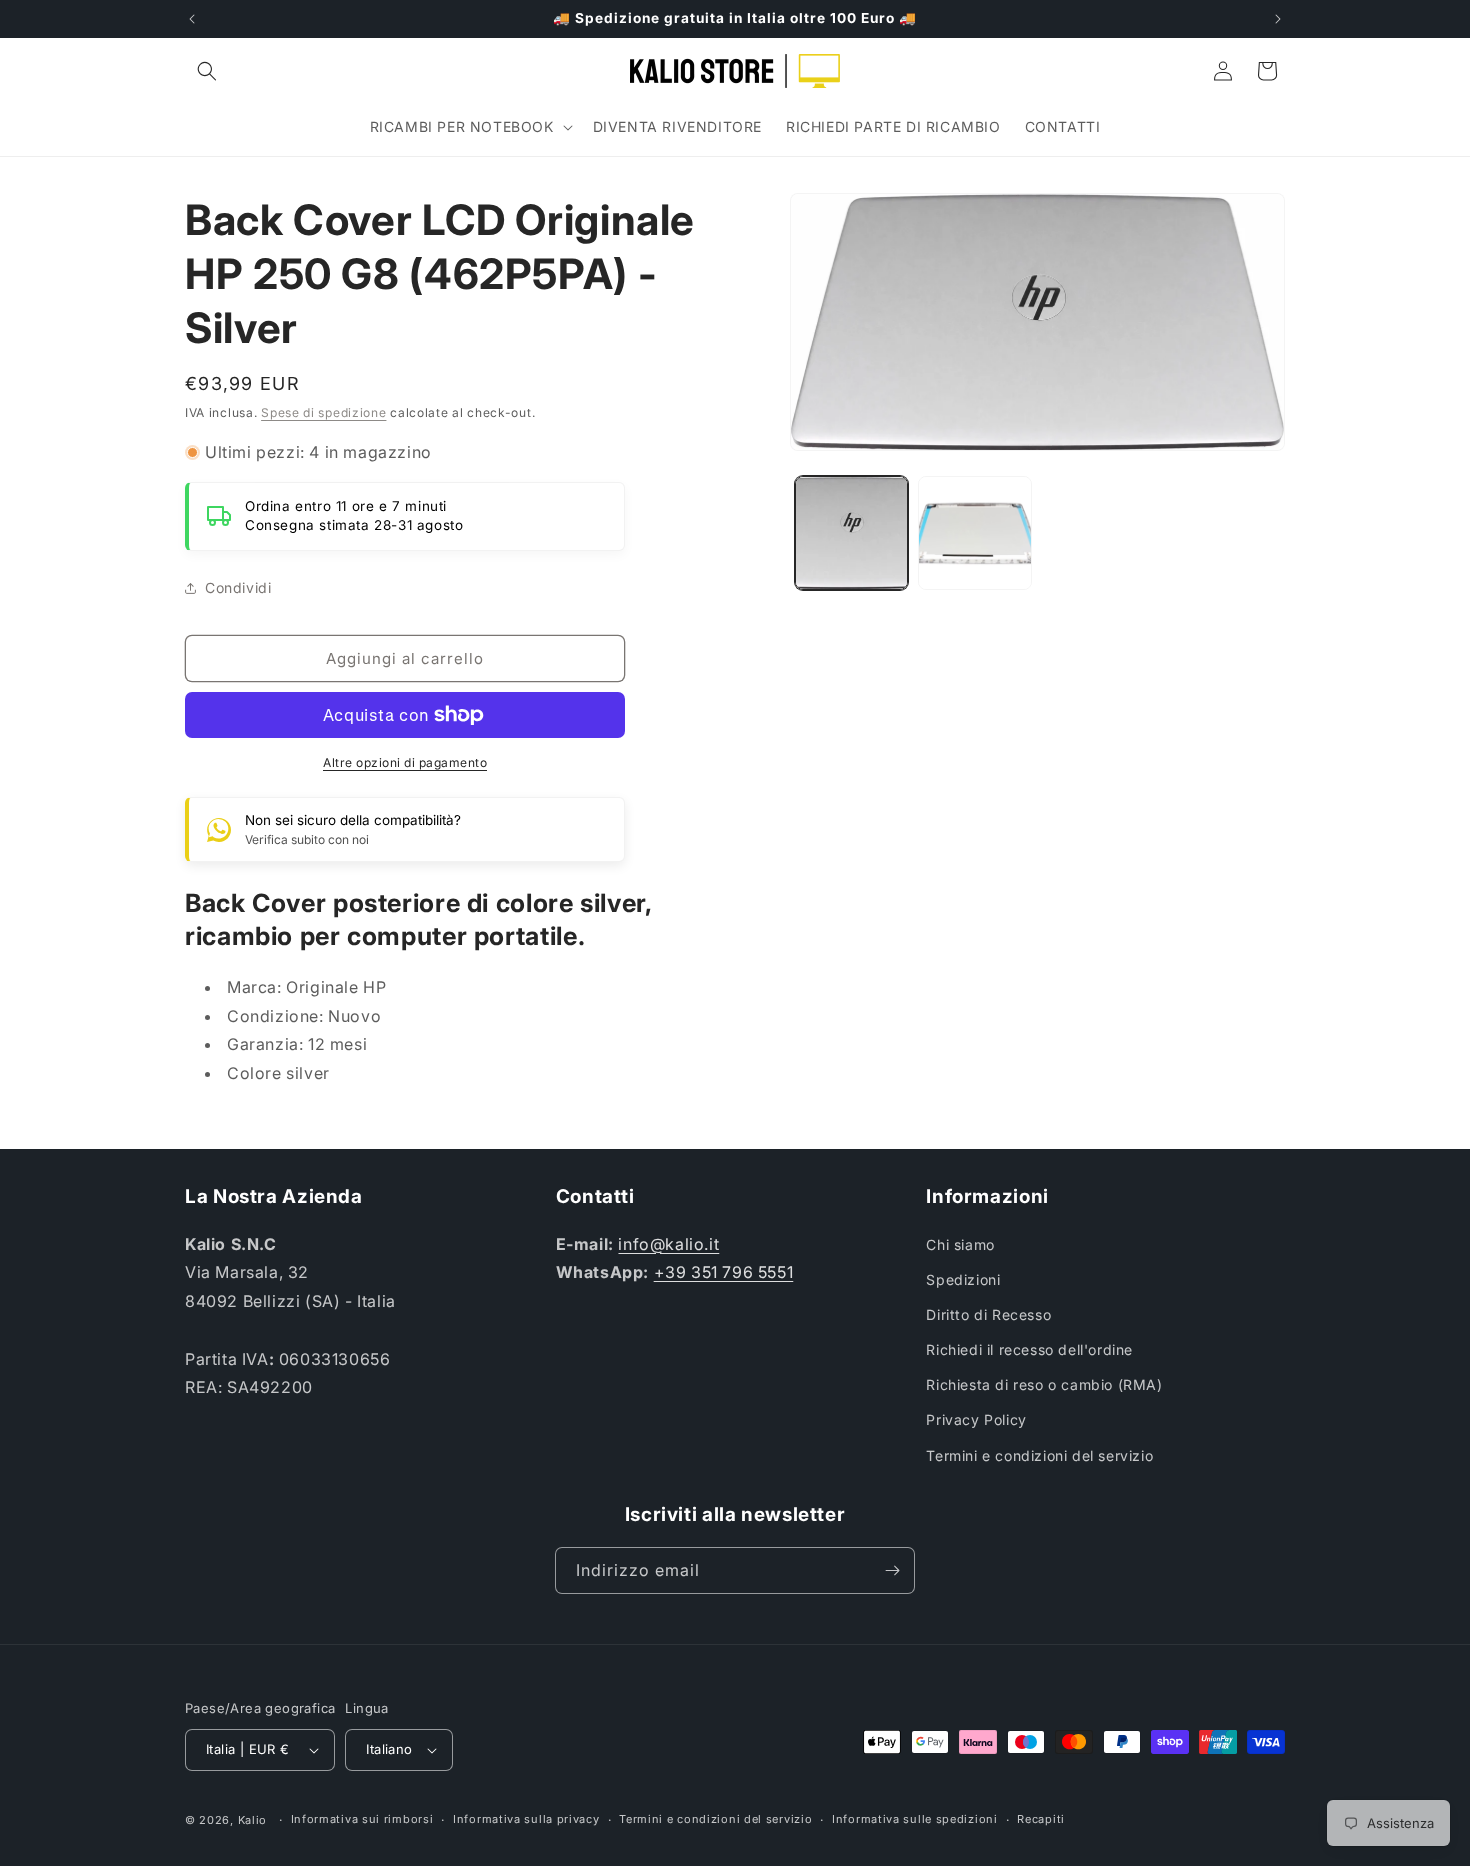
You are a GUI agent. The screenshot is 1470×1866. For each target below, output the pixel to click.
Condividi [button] (238, 587)
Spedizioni (963, 1279)
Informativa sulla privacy (526, 1819)
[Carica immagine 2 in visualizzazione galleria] (974, 532)
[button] (207, 71)
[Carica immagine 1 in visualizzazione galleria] (851, 532)
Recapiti (1041, 1819)
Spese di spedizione (323, 412)
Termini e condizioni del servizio (1039, 1455)
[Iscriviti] (892, 1570)
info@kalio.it (668, 1244)
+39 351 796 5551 (724, 1272)
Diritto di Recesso (988, 1314)
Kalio (253, 1820)
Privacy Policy (976, 1419)
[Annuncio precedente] (192, 19)
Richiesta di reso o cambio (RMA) (1044, 1384)
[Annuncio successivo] (1278, 19)
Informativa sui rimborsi (362, 1819)
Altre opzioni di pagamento (405, 762)
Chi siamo (960, 1244)
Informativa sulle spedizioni (915, 1819)
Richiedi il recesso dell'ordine (1029, 1349)
